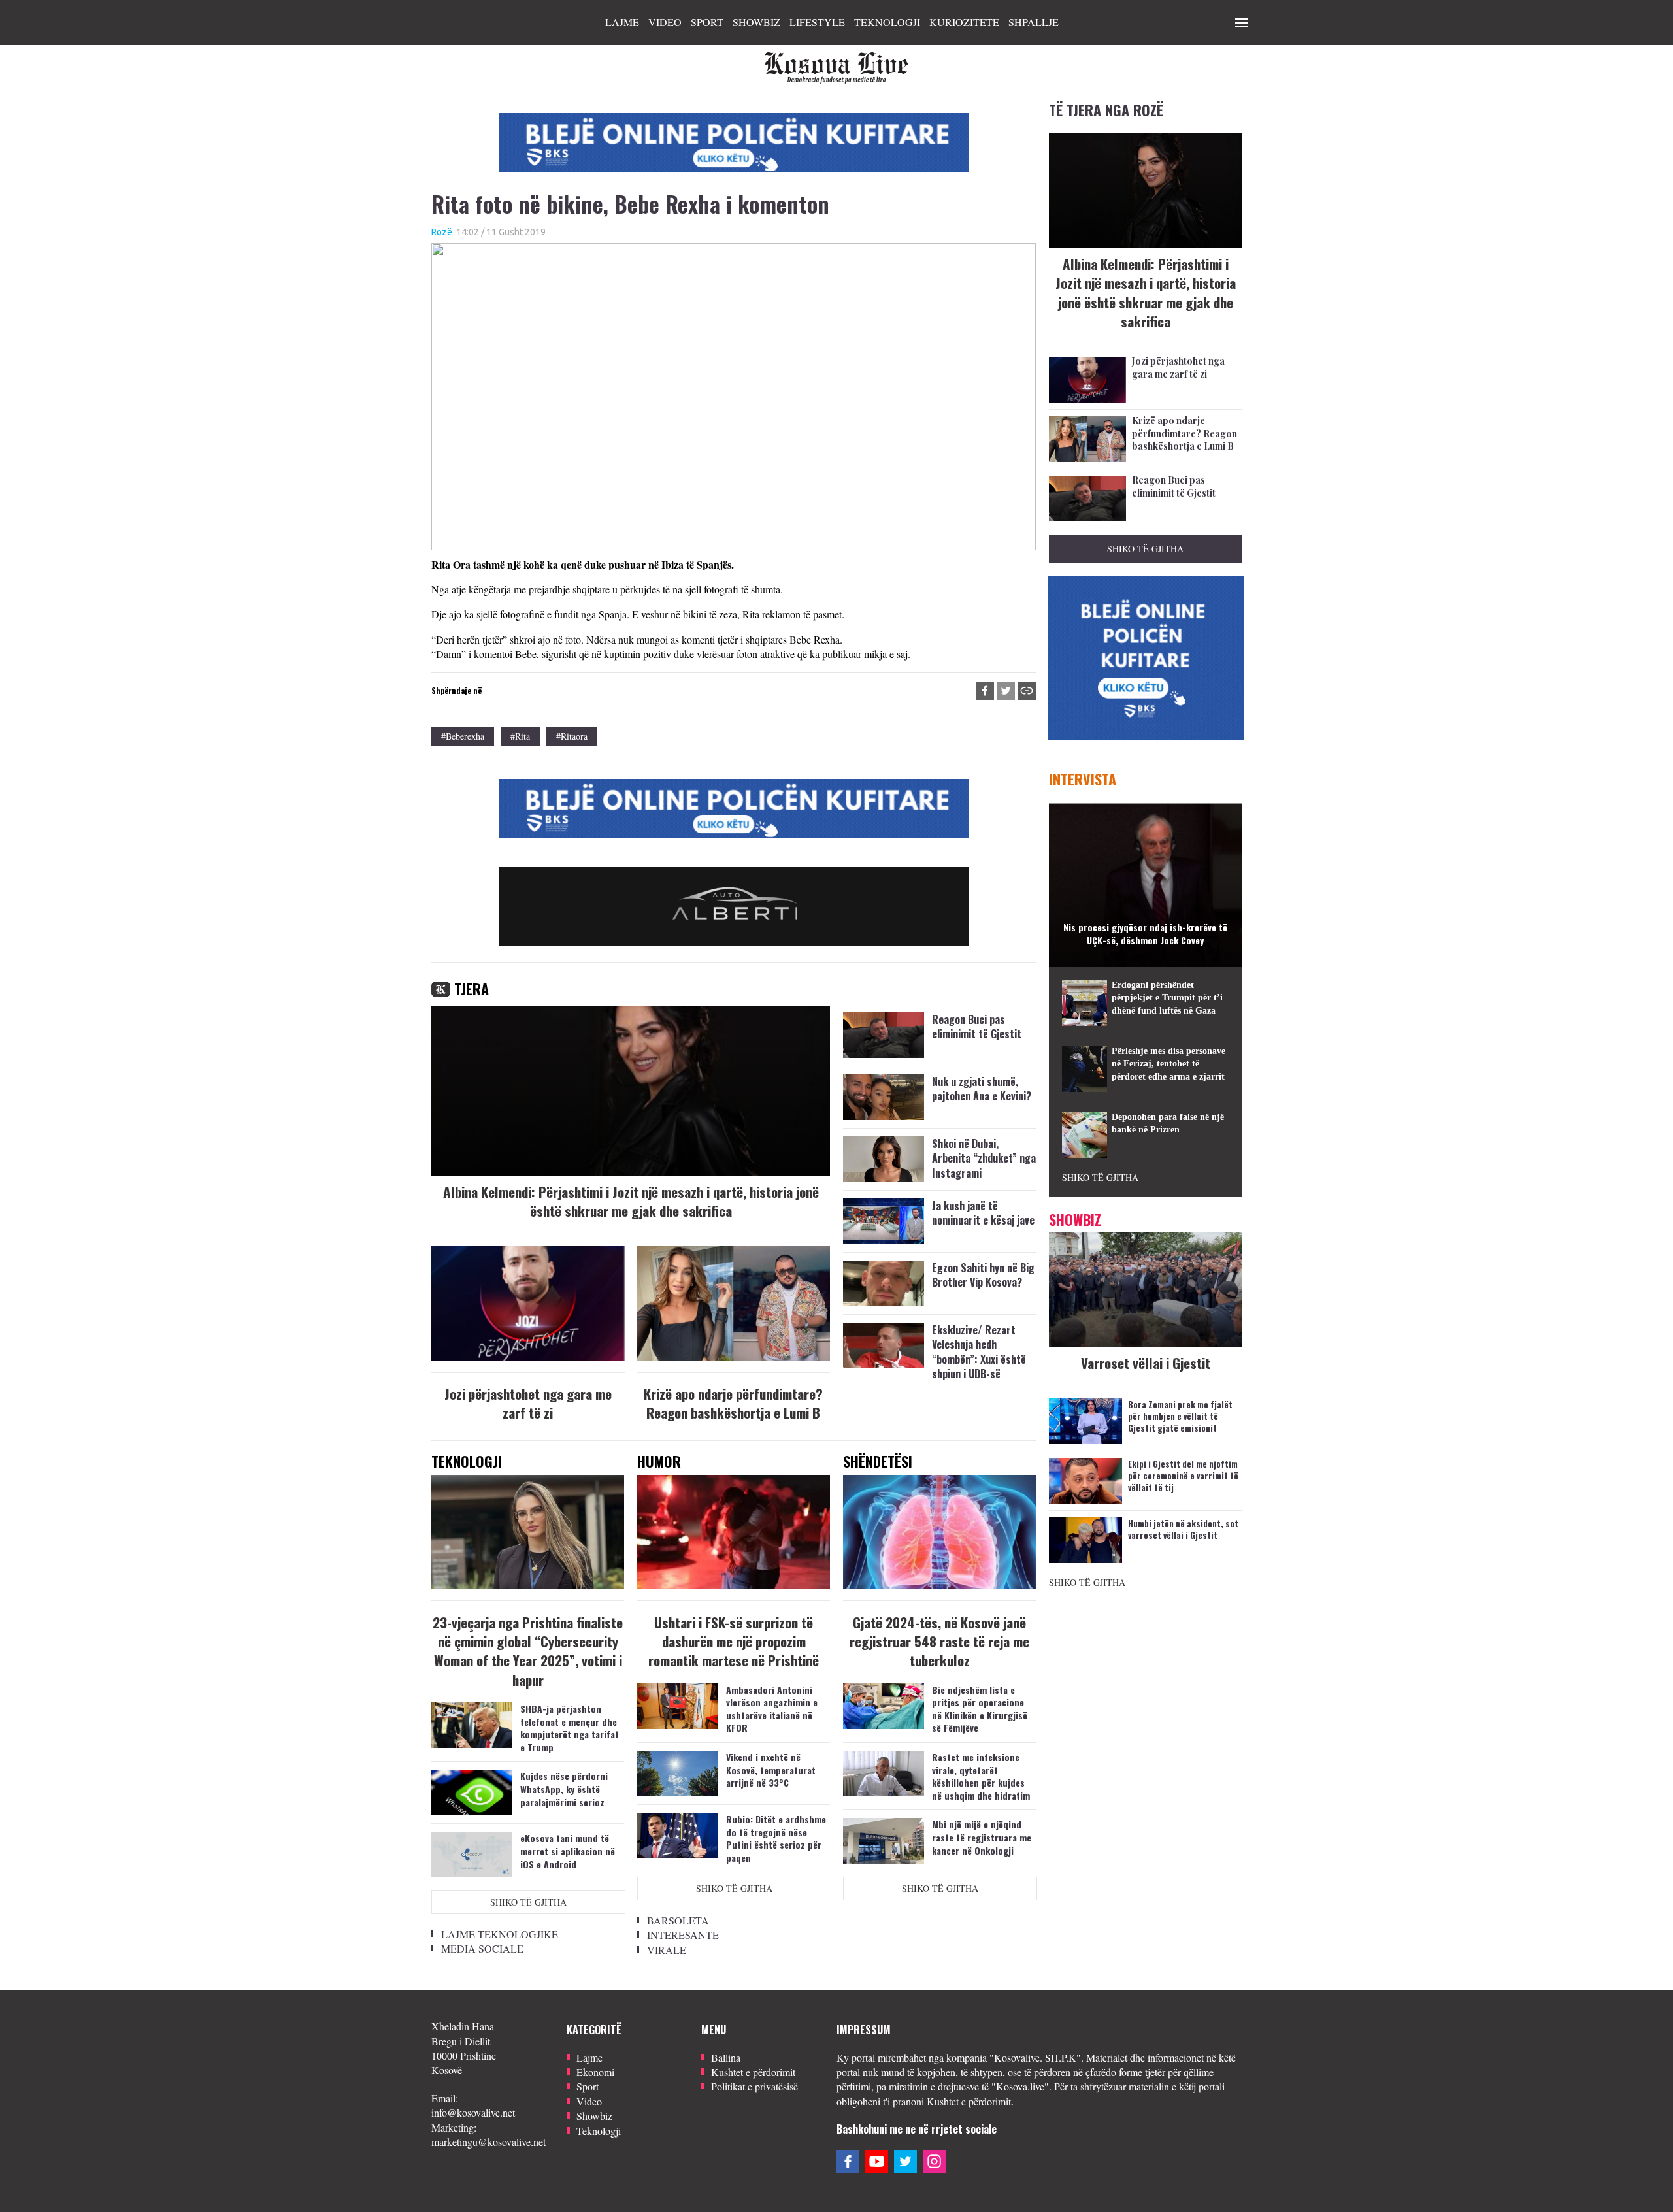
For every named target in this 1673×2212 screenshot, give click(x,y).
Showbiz (756, 22)
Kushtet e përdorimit (753, 2072)
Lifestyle (817, 22)
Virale (667, 1950)
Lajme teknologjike (500, 1934)
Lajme (622, 22)
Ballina (726, 2057)
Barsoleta (678, 1920)
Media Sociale (482, 1948)
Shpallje (1034, 22)
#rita (520, 736)
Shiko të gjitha (528, 1902)
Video (665, 22)
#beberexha (463, 736)
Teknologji (887, 22)
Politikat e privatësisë (754, 2086)
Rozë (442, 232)
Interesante (683, 1935)
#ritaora (572, 736)
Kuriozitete (964, 22)
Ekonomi (595, 2072)
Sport (707, 22)
